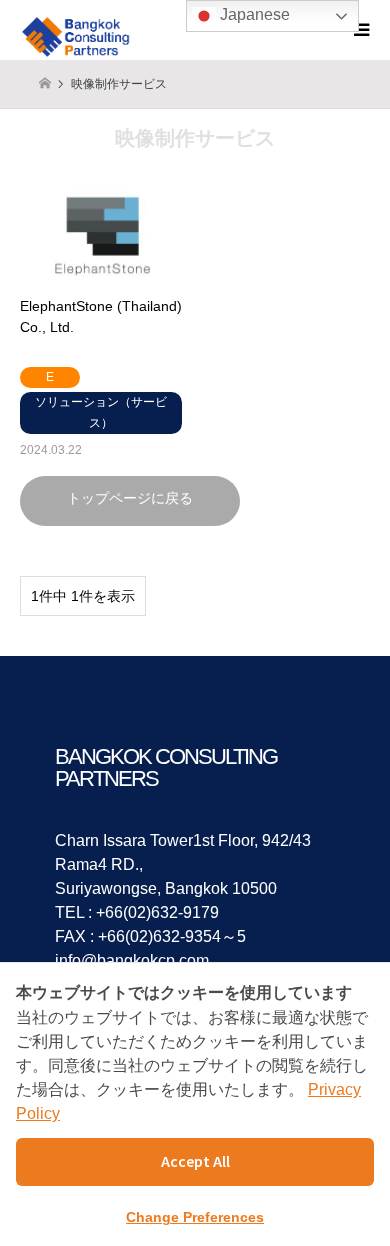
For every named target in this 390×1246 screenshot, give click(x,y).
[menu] (360, 30)
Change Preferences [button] (195, 1217)
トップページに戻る (130, 498)
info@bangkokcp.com (132, 960)
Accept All (195, 1161)
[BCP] (79, 30)
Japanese (253, 14)
